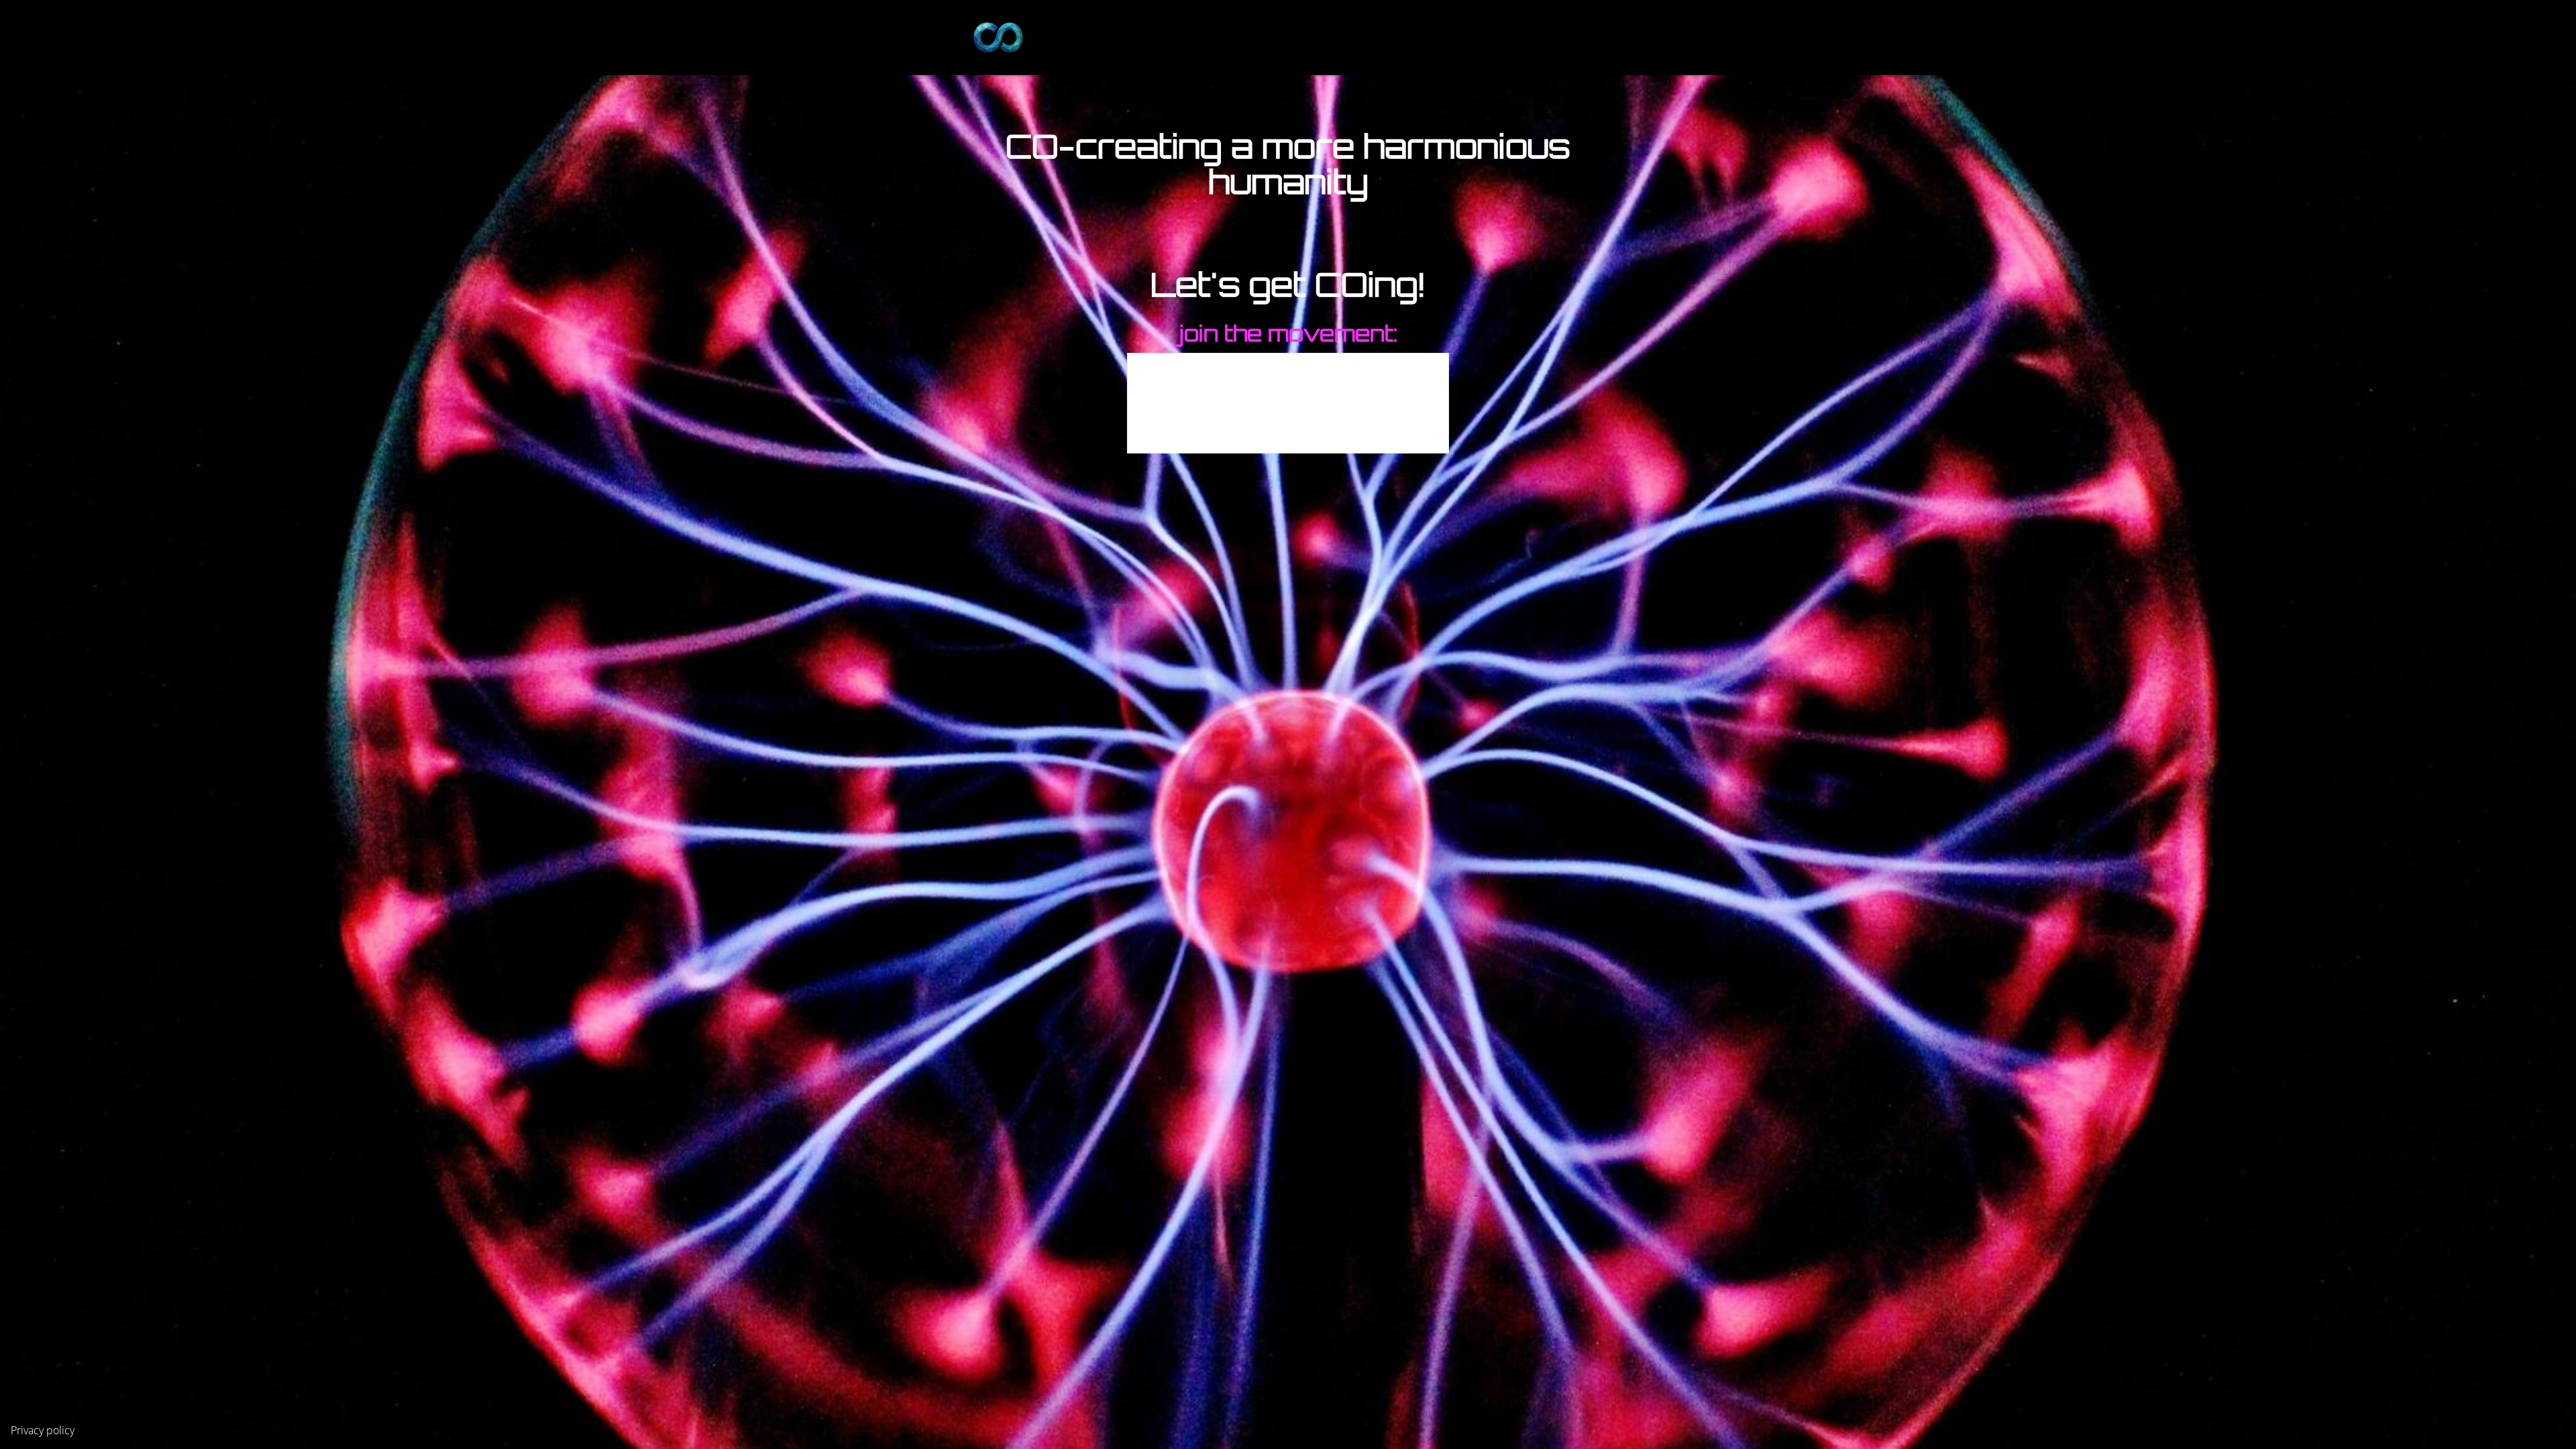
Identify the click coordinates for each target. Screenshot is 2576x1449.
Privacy (27, 1430)
